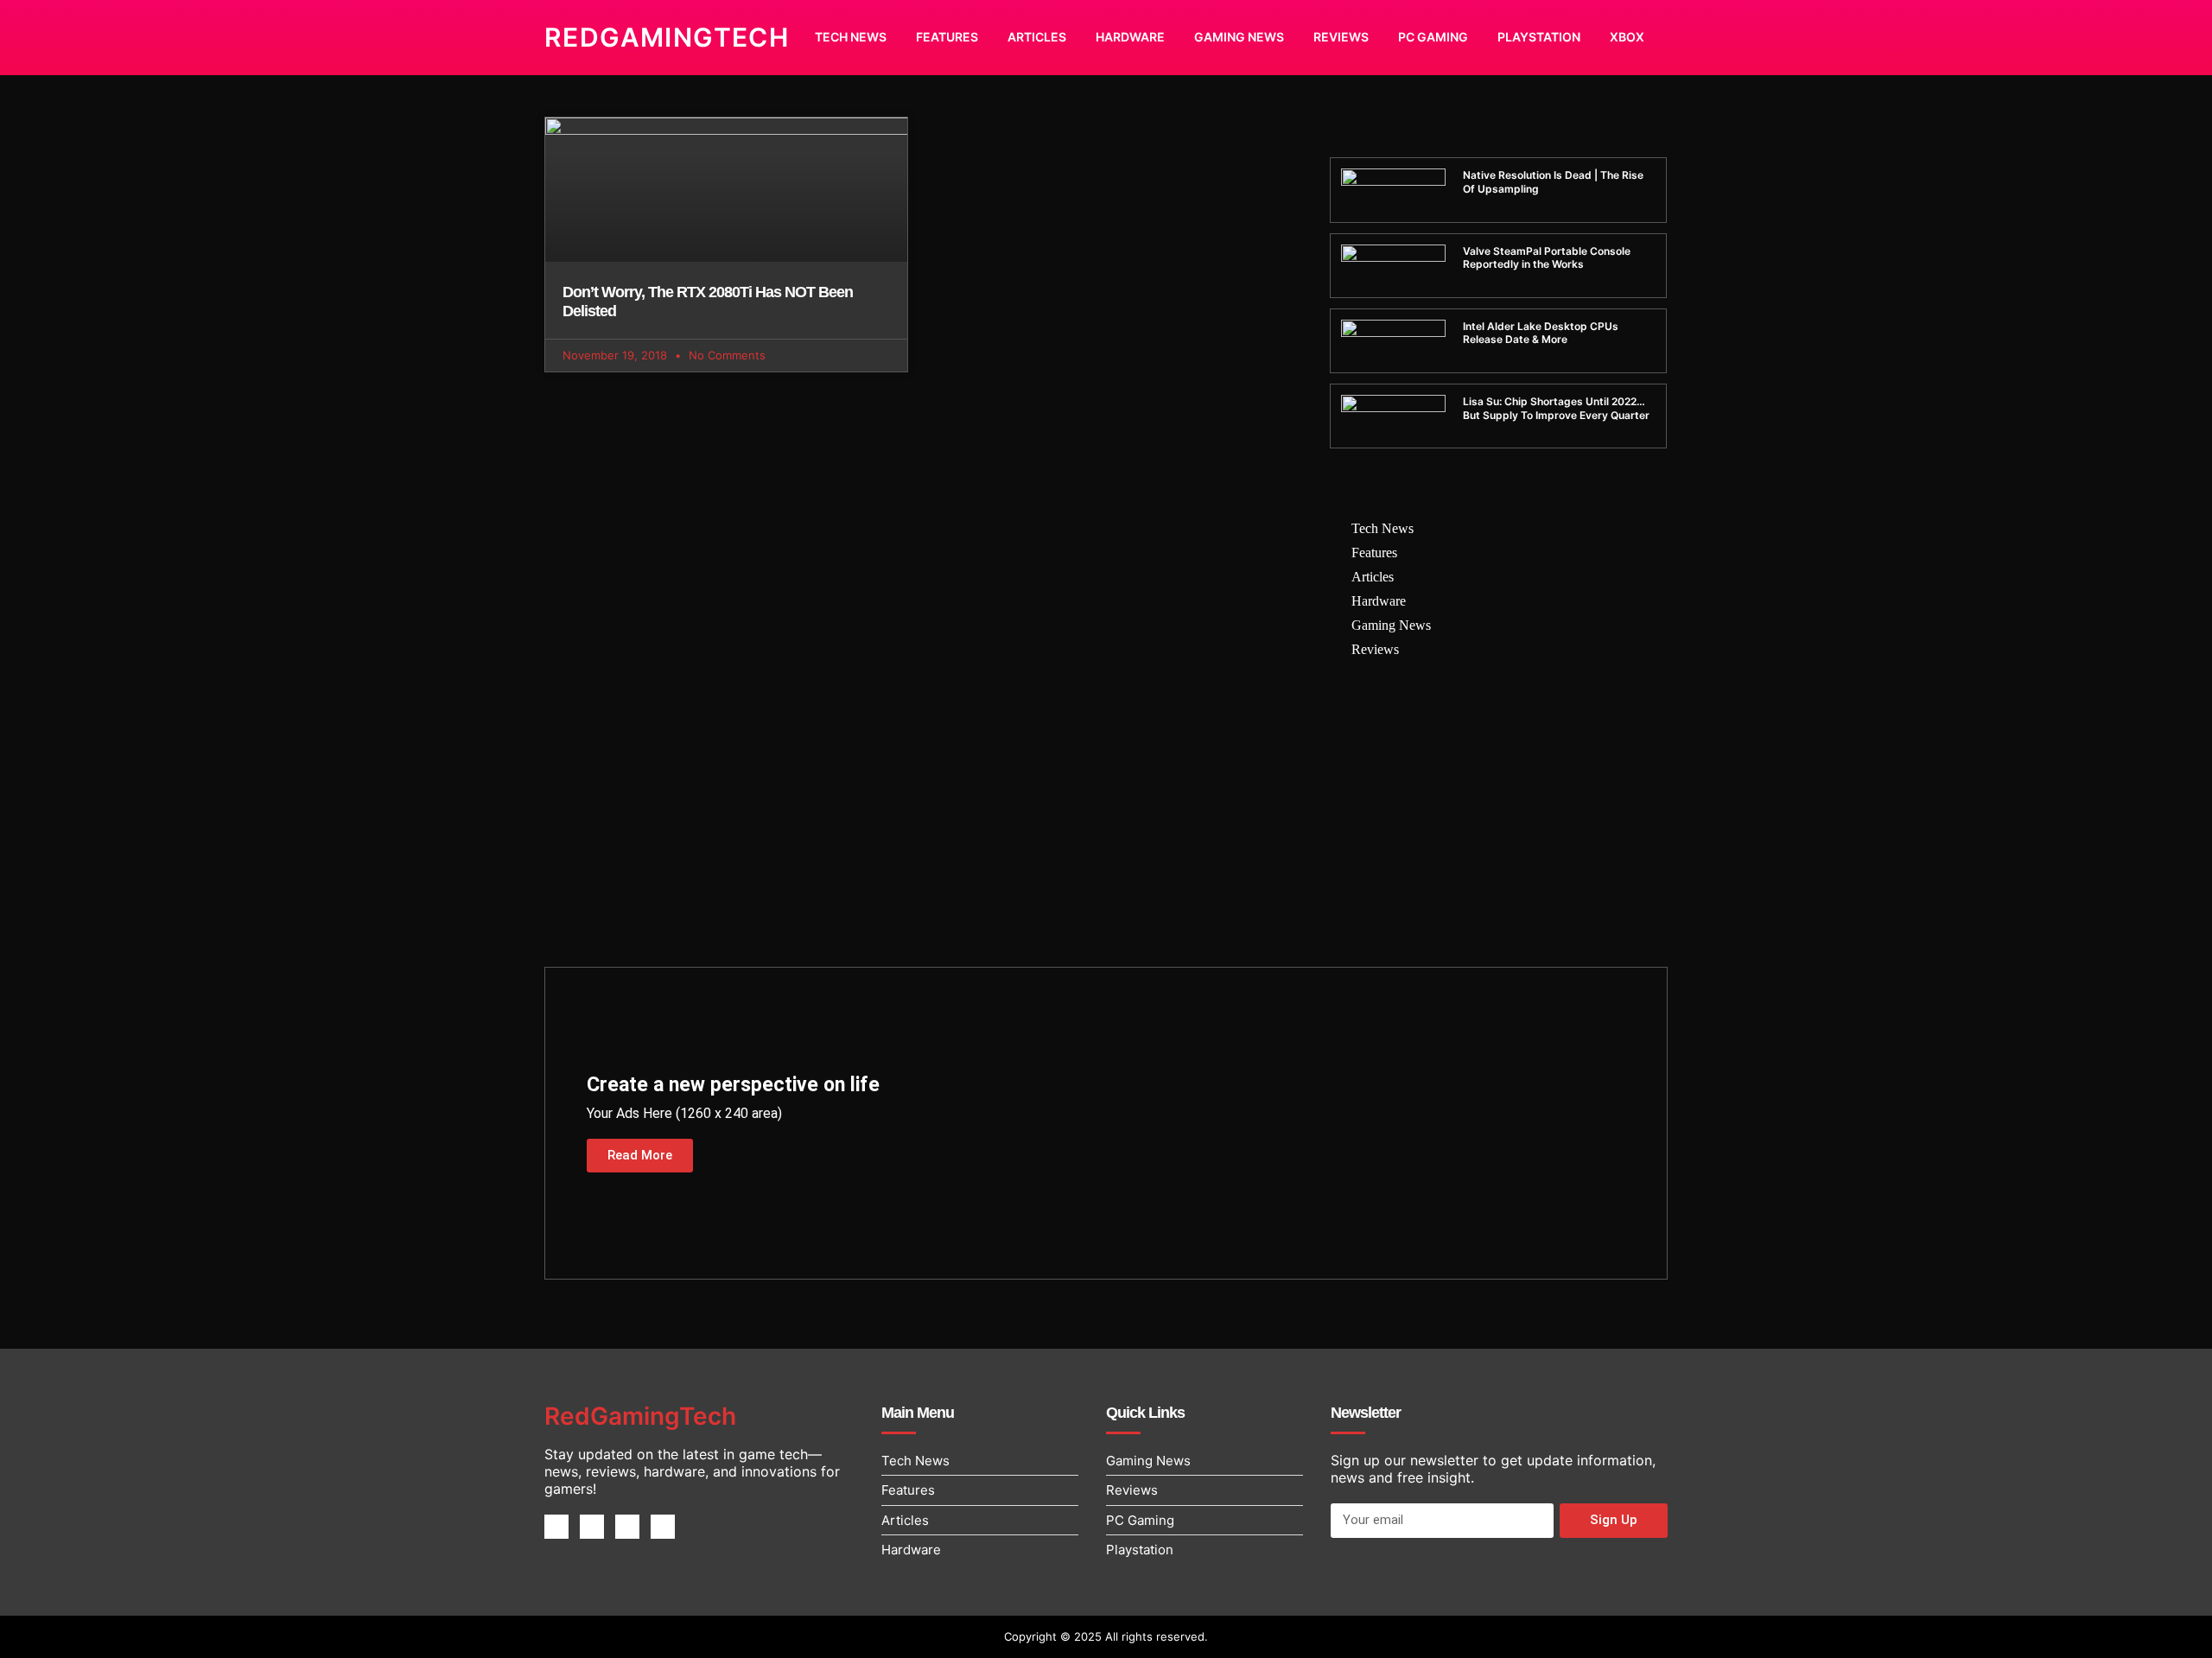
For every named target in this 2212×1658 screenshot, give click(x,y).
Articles (1037, 37)
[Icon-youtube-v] (663, 1527)
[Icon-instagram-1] (627, 1527)
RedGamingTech (667, 37)
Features (947, 37)
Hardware (1130, 37)
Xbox (1627, 37)
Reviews (1341, 37)
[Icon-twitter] (592, 1527)
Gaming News (1239, 37)
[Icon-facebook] (556, 1527)
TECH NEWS (851, 37)
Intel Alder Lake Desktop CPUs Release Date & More (1541, 333)
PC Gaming (1433, 37)
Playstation (1539, 37)
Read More (640, 1155)
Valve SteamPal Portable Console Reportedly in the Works (1547, 258)
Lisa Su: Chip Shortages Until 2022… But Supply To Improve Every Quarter (1556, 408)
